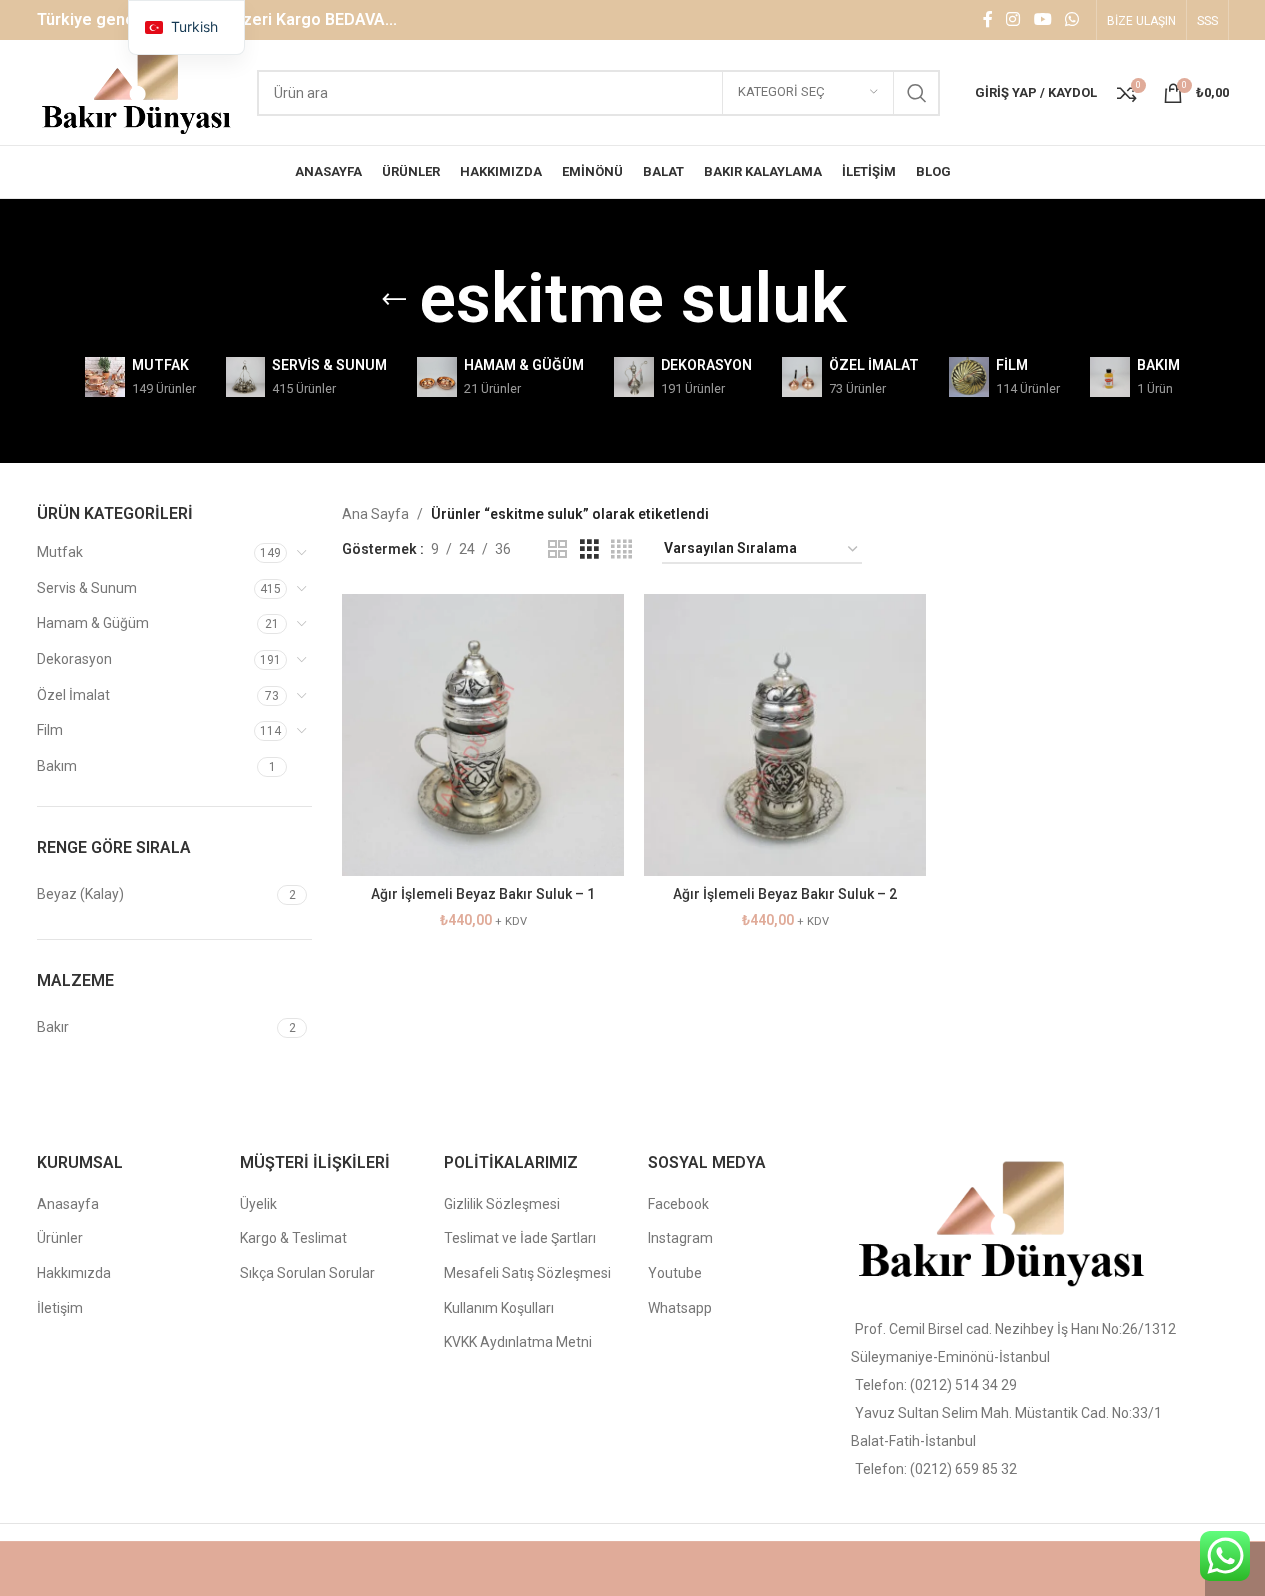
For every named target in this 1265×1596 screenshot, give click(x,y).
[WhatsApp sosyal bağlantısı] (1071, 19)
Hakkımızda (74, 1273)
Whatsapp (680, 1308)
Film (50, 730)
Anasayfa (68, 1204)
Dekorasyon (74, 659)
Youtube (675, 1273)
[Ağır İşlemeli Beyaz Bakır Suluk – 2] (785, 735)
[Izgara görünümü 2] (557, 549)
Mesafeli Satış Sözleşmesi (527, 1273)
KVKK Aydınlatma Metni (518, 1342)
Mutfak (60, 552)
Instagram (680, 1238)
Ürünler (60, 1238)
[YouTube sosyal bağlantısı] (1042, 19)
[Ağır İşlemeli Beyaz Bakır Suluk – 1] (483, 735)
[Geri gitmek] (394, 300)
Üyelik (258, 1204)
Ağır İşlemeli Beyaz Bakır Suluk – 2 (785, 894)
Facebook (678, 1204)
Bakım (57, 766)
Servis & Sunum (87, 588)
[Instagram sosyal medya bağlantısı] (1013, 19)
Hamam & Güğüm (93, 623)
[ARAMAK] (917, 93)
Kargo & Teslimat (293, 1238)
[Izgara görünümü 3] (589, 549)
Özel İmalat (73, 695)
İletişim (60, 1308)
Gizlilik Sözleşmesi (502, 1204)
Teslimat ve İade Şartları (520, 1238)
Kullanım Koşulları (499, 1308)
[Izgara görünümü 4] (621, 549)
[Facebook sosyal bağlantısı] (988, 19)
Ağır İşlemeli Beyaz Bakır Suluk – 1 (483, 894)
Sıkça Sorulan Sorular (307, 1273)
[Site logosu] (137, 91)
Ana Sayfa (375, 514)
